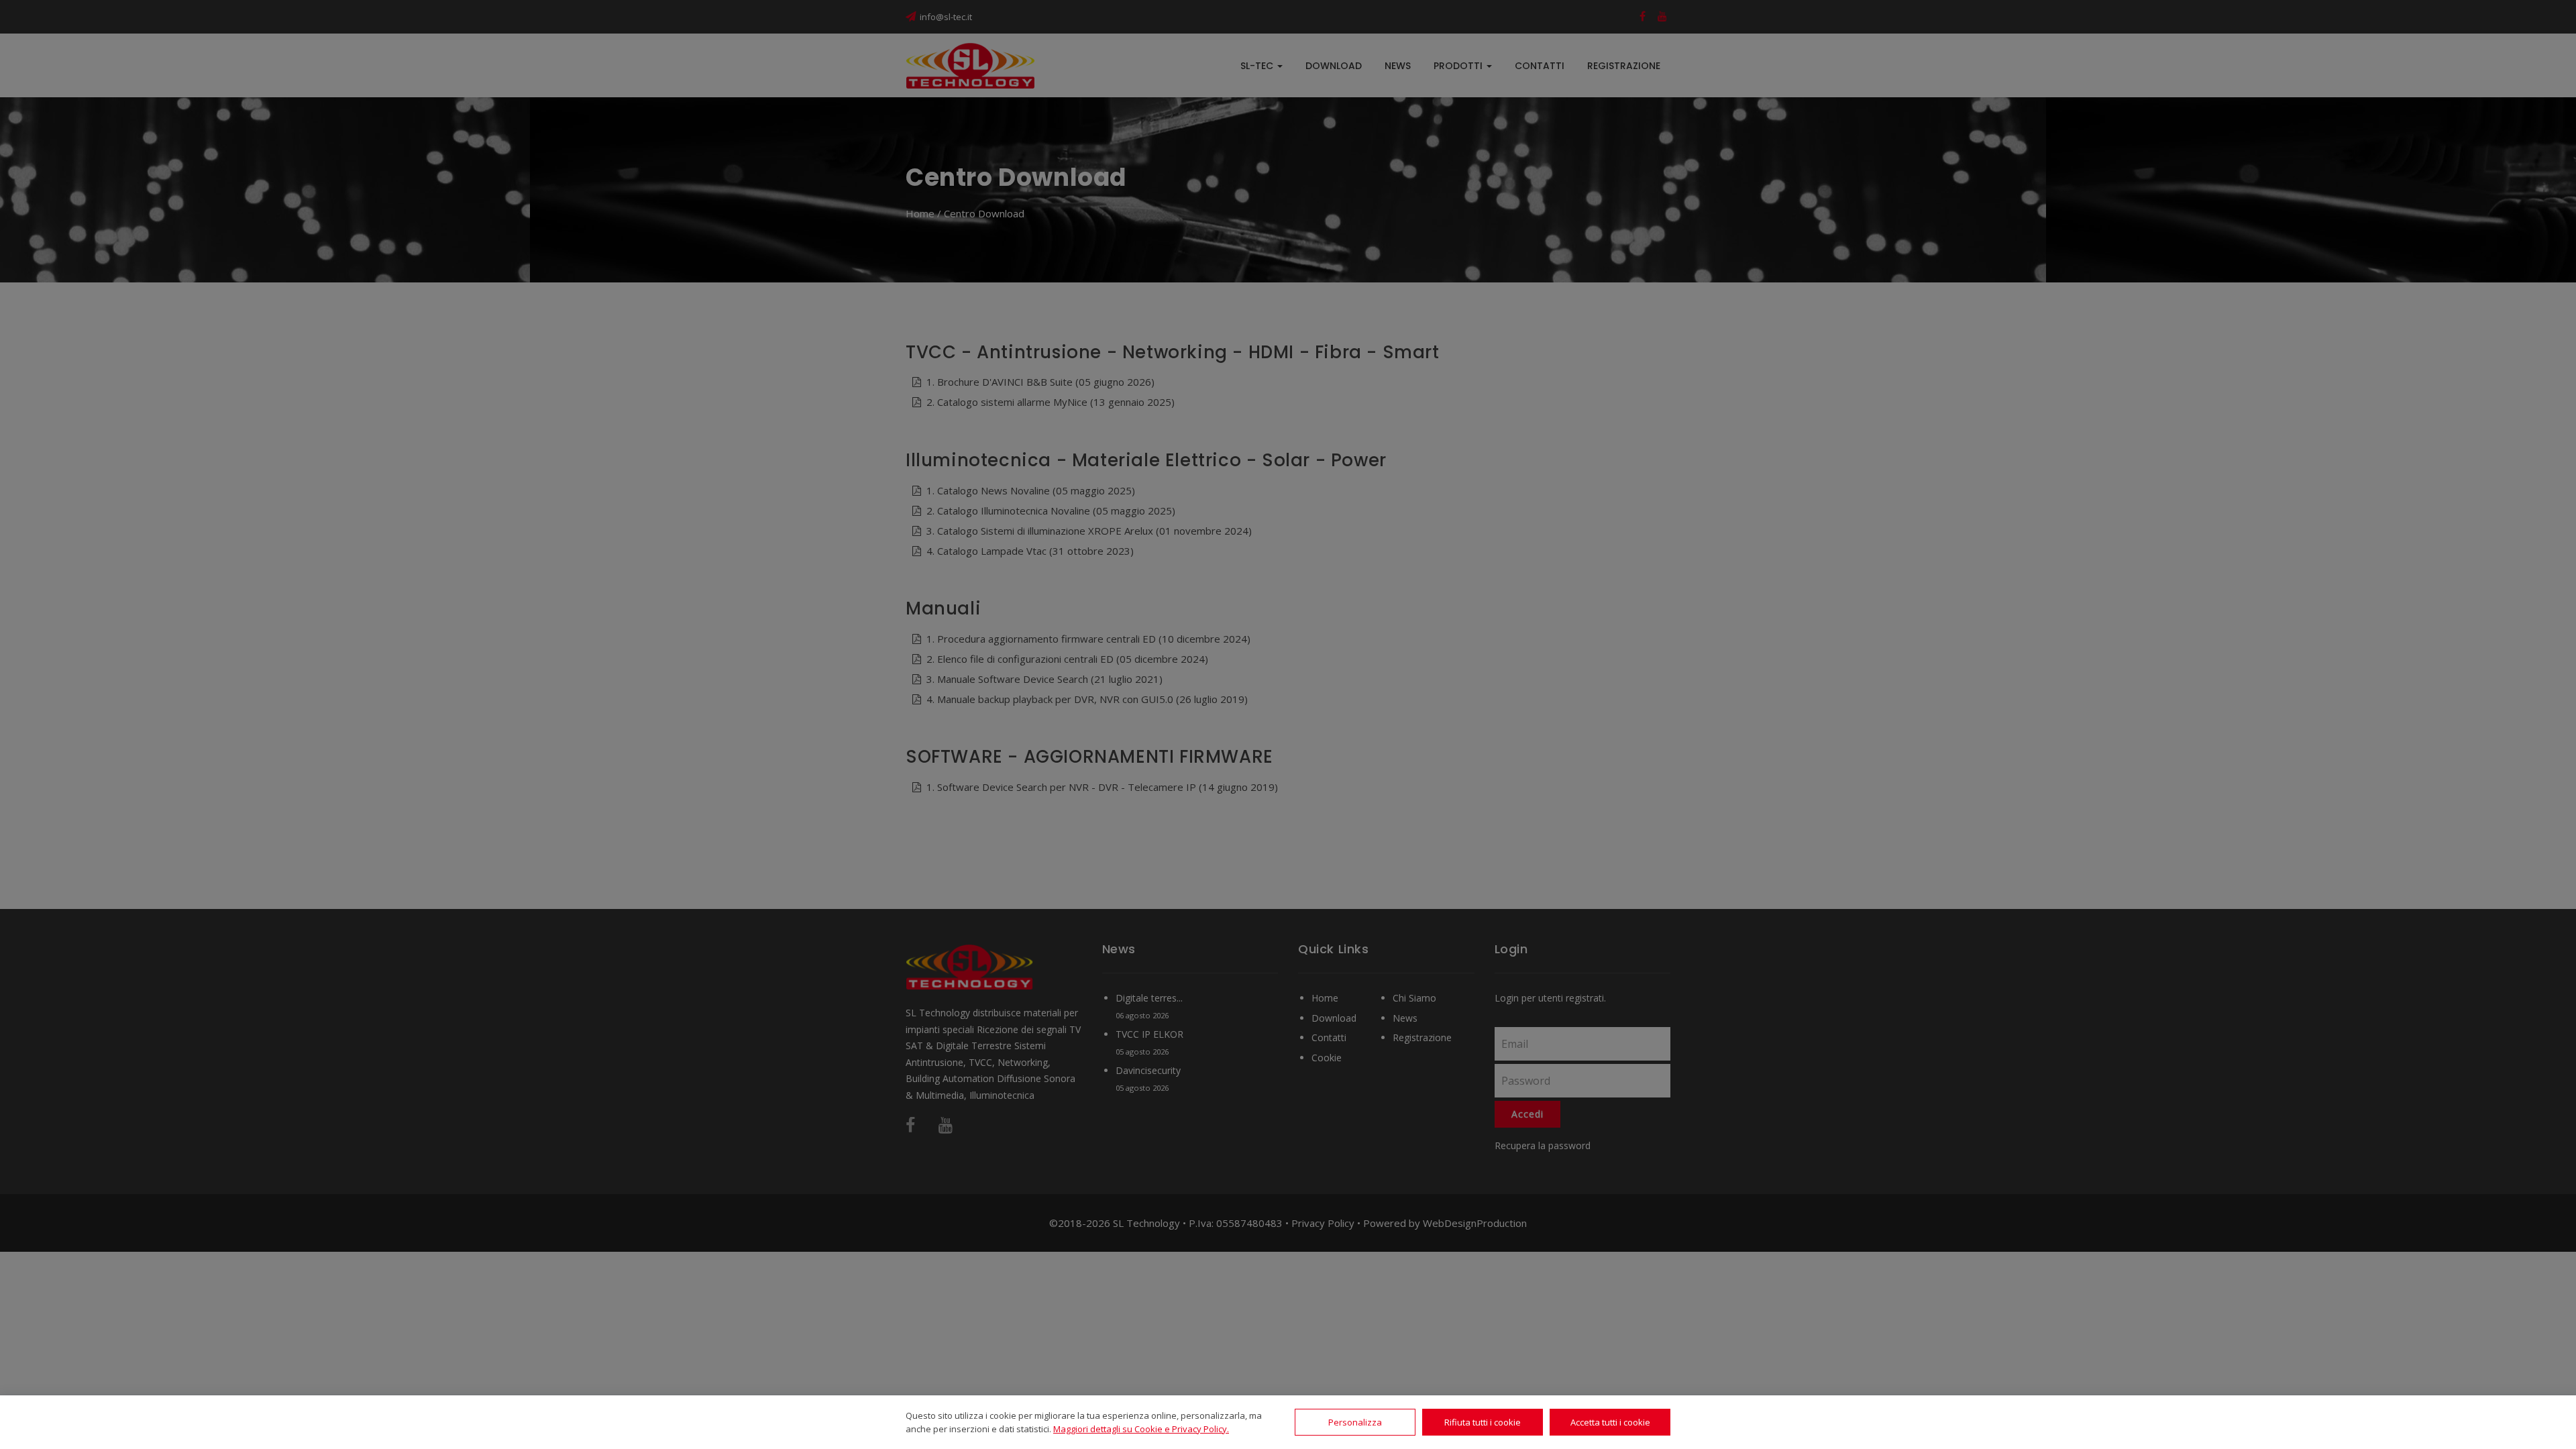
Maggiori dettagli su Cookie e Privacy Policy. (1141, 1429)
